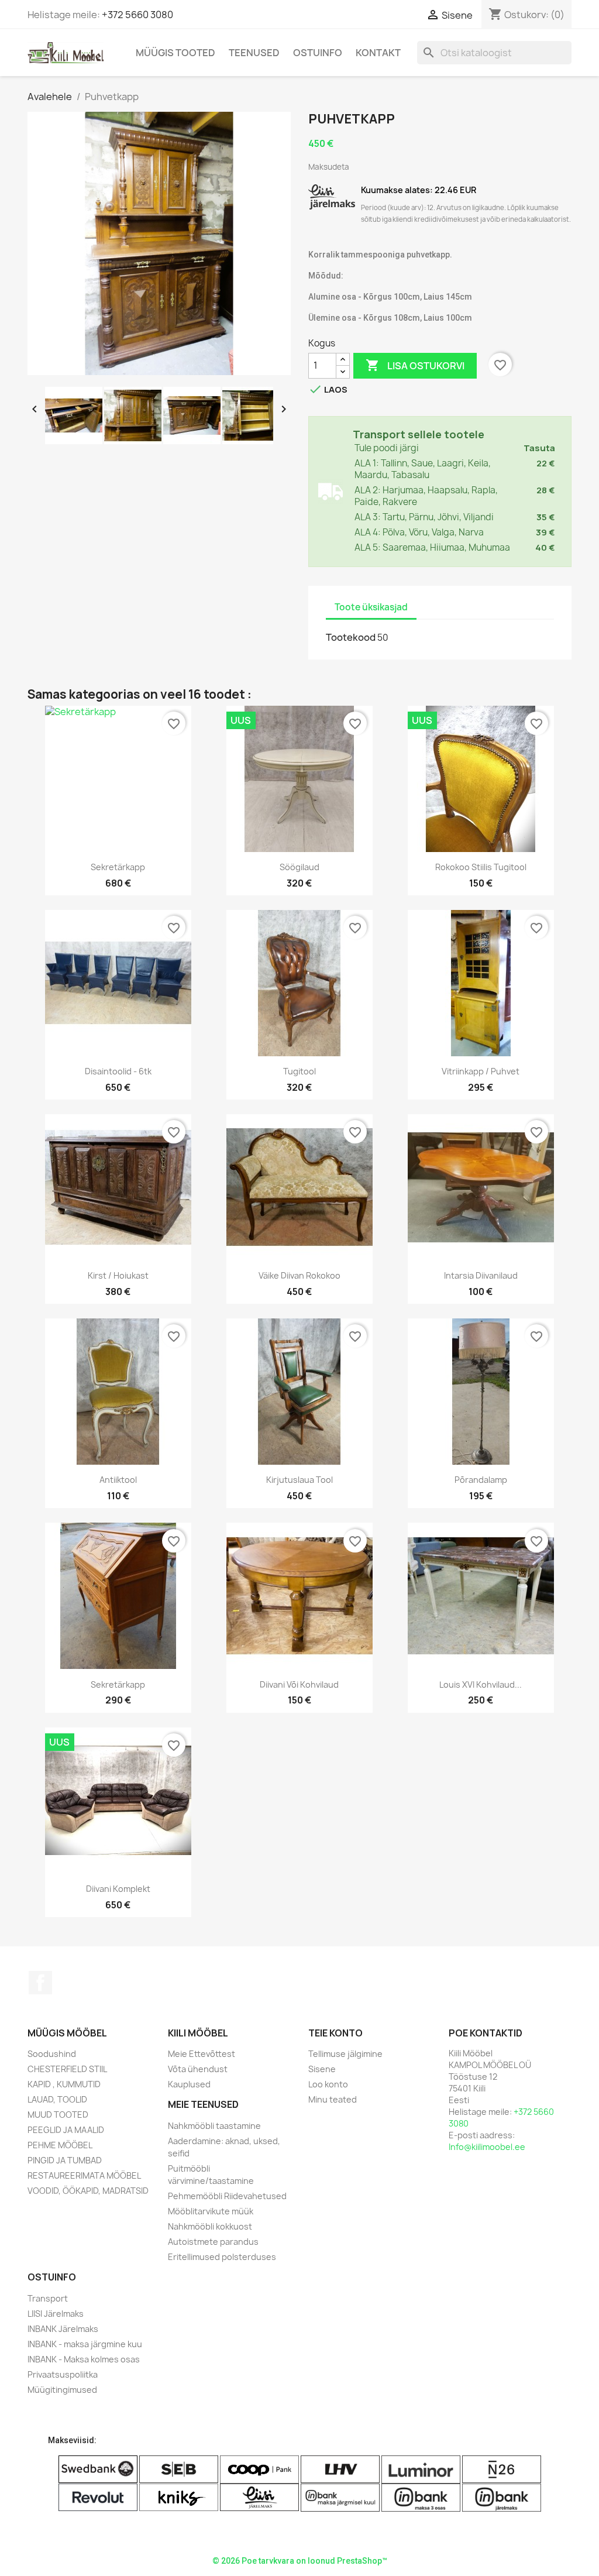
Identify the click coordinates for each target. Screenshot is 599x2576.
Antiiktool (118, 1480)
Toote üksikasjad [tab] (371, 607)
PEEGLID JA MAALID (66, 2130)
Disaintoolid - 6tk (118, 1071)
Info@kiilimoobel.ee (487, 2147)
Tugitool (299, 1071)
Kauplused (189, 2084)
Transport (48, 2298)
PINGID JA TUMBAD (65, 2160)
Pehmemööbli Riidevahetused (227, 2196)
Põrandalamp (481, 1480)
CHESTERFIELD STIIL (67, 2069)
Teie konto (335, 2033)
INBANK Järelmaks (63, 2329)
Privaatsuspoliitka (63, 2374)
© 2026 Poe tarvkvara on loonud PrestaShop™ (300, 2561)
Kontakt (378, 53)
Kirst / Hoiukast (118, 1275)
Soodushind (52, 2054)
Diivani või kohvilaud (299, 1684)
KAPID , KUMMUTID (64, 2084)
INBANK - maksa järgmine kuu (85, 2344)
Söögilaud (299, 867)
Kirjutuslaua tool (299, 1480)
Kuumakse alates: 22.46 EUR (419, 190)
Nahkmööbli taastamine (214, 2126)
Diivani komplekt (118, 1889)
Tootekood (351, 637)
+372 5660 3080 (137, 15)
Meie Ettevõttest (202, 2054)
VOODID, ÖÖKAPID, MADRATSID (88, 2191)
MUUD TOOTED (58, 2115)
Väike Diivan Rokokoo (299, 1275)
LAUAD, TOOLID (57, 2099)
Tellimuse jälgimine (345, 2054)
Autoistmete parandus (213, 2242)
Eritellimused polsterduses (222, 2257)
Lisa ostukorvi (415, 365)
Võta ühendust (198, 2069)
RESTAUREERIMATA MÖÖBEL (84, 2175)
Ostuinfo (318, 53)
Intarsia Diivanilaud (481, 1275)
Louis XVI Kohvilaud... (481, 1684)
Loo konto (328, 2084)
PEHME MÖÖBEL (60, 2145)
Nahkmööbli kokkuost (210, 2226)
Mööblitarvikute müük (211, 2211)
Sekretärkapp (118, 867)
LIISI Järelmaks (56, 2314)
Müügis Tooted (175, 53)
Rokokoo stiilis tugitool (481, 867)
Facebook (40, 1983)
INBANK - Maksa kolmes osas (84, 2359)
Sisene (322, 2069)
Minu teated (333, 2099)
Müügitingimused (62, 2390)
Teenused (254, 53)
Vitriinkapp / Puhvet (481, 1071)
